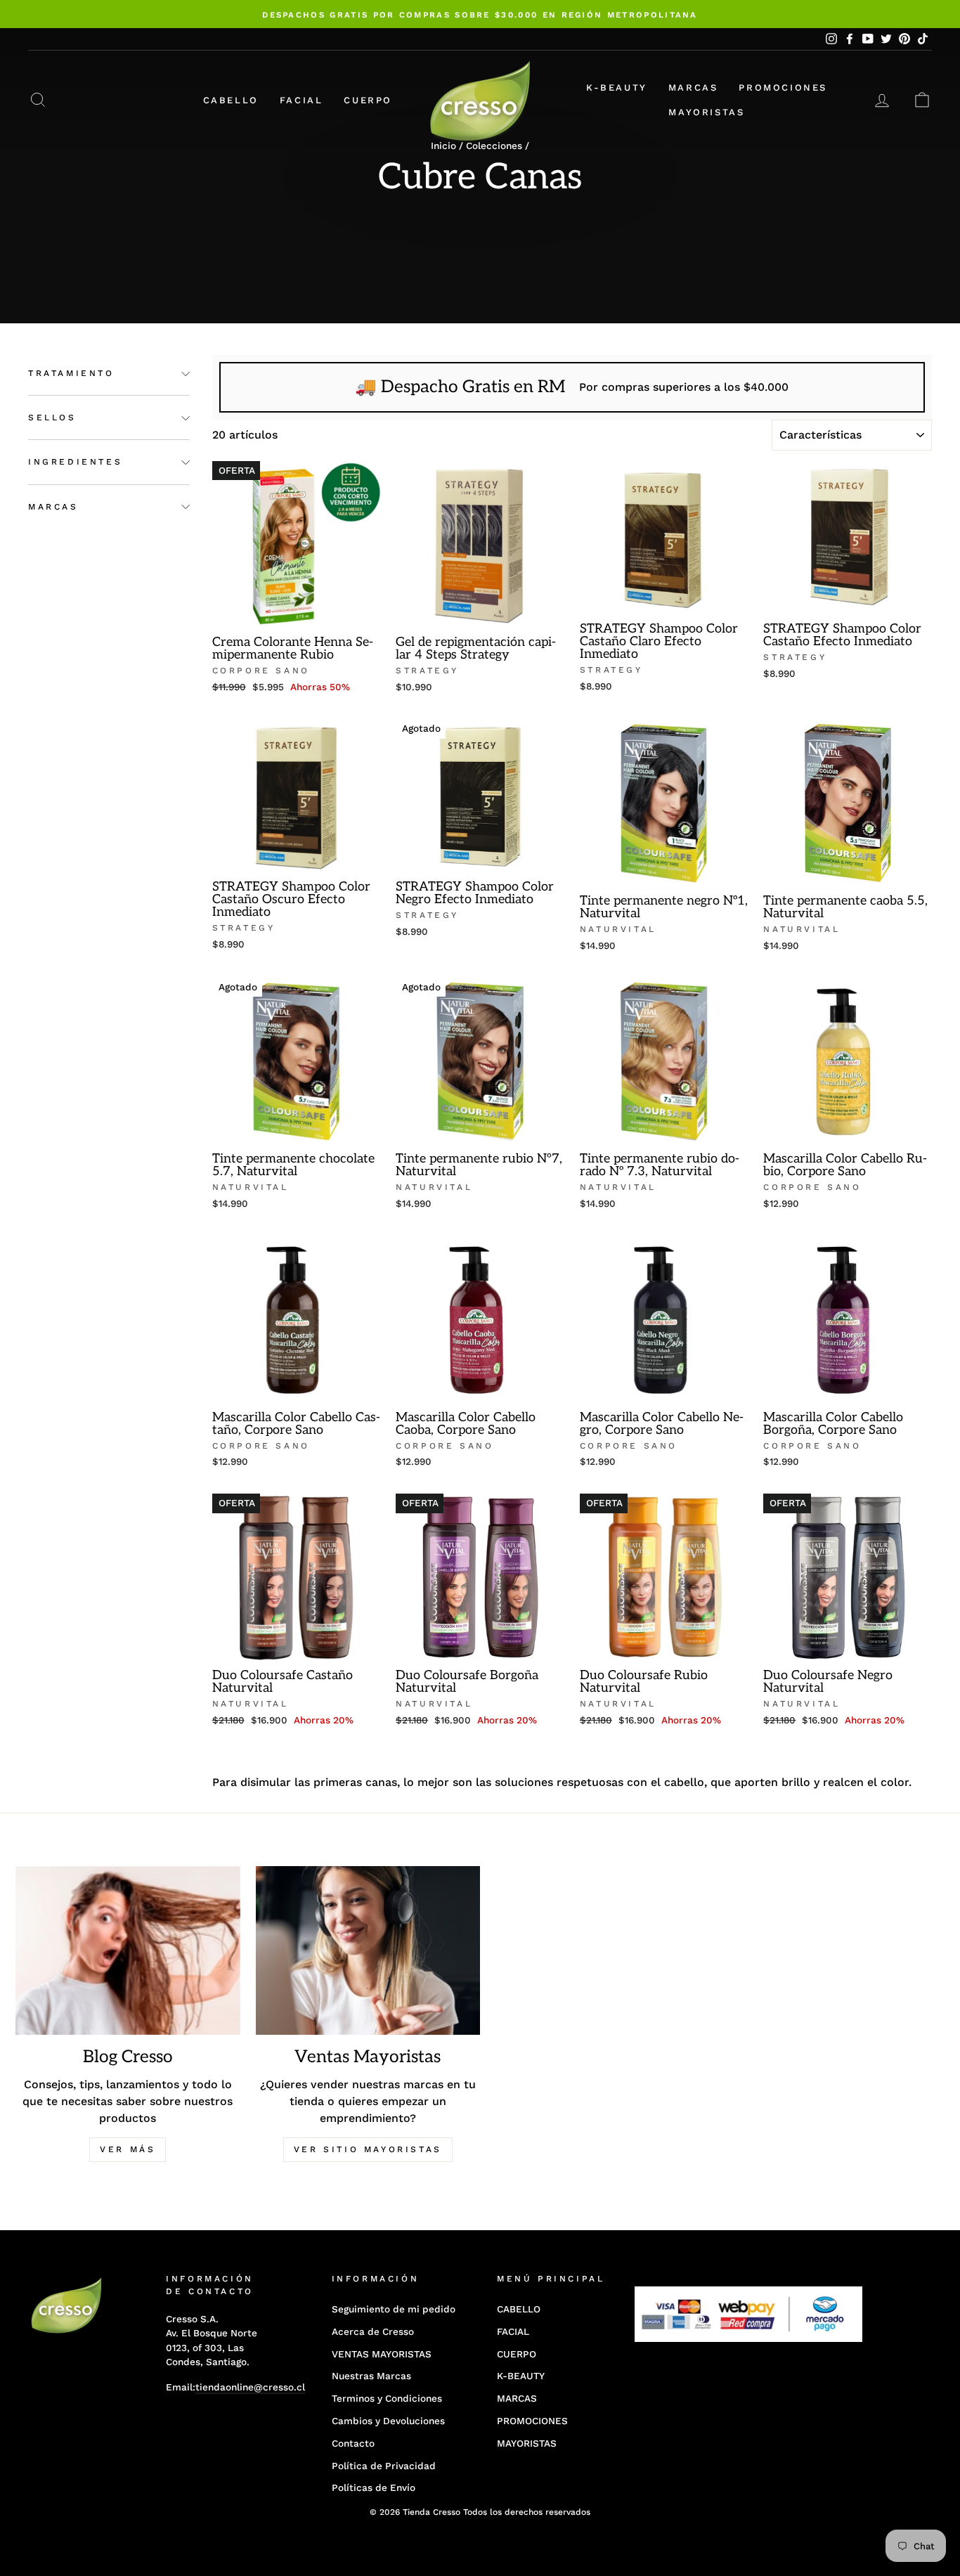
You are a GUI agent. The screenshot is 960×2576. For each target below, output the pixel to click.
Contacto (353, 2443)
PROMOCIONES (783, 88)
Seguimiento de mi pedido (394, 2309)
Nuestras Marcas (371, 2376)
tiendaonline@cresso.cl (250, 2387)
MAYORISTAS (706, 112)
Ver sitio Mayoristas (368, 2149)
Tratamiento (71, 374)
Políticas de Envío (374, 2487)
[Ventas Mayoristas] (368, 1950)
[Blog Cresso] (128, 1950)
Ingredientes (75, 462)
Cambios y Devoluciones (388, 2421)
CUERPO (368, 100)
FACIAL (301, 100)
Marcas (53, 507)
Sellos (52, 418)
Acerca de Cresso (373, 2331)
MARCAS (693, 88)
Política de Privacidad (384, 2466)
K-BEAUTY (617, 88)
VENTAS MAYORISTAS (382, 2354)
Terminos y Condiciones (387, 2398)
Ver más (128, 2149)
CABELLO (231, 100)
